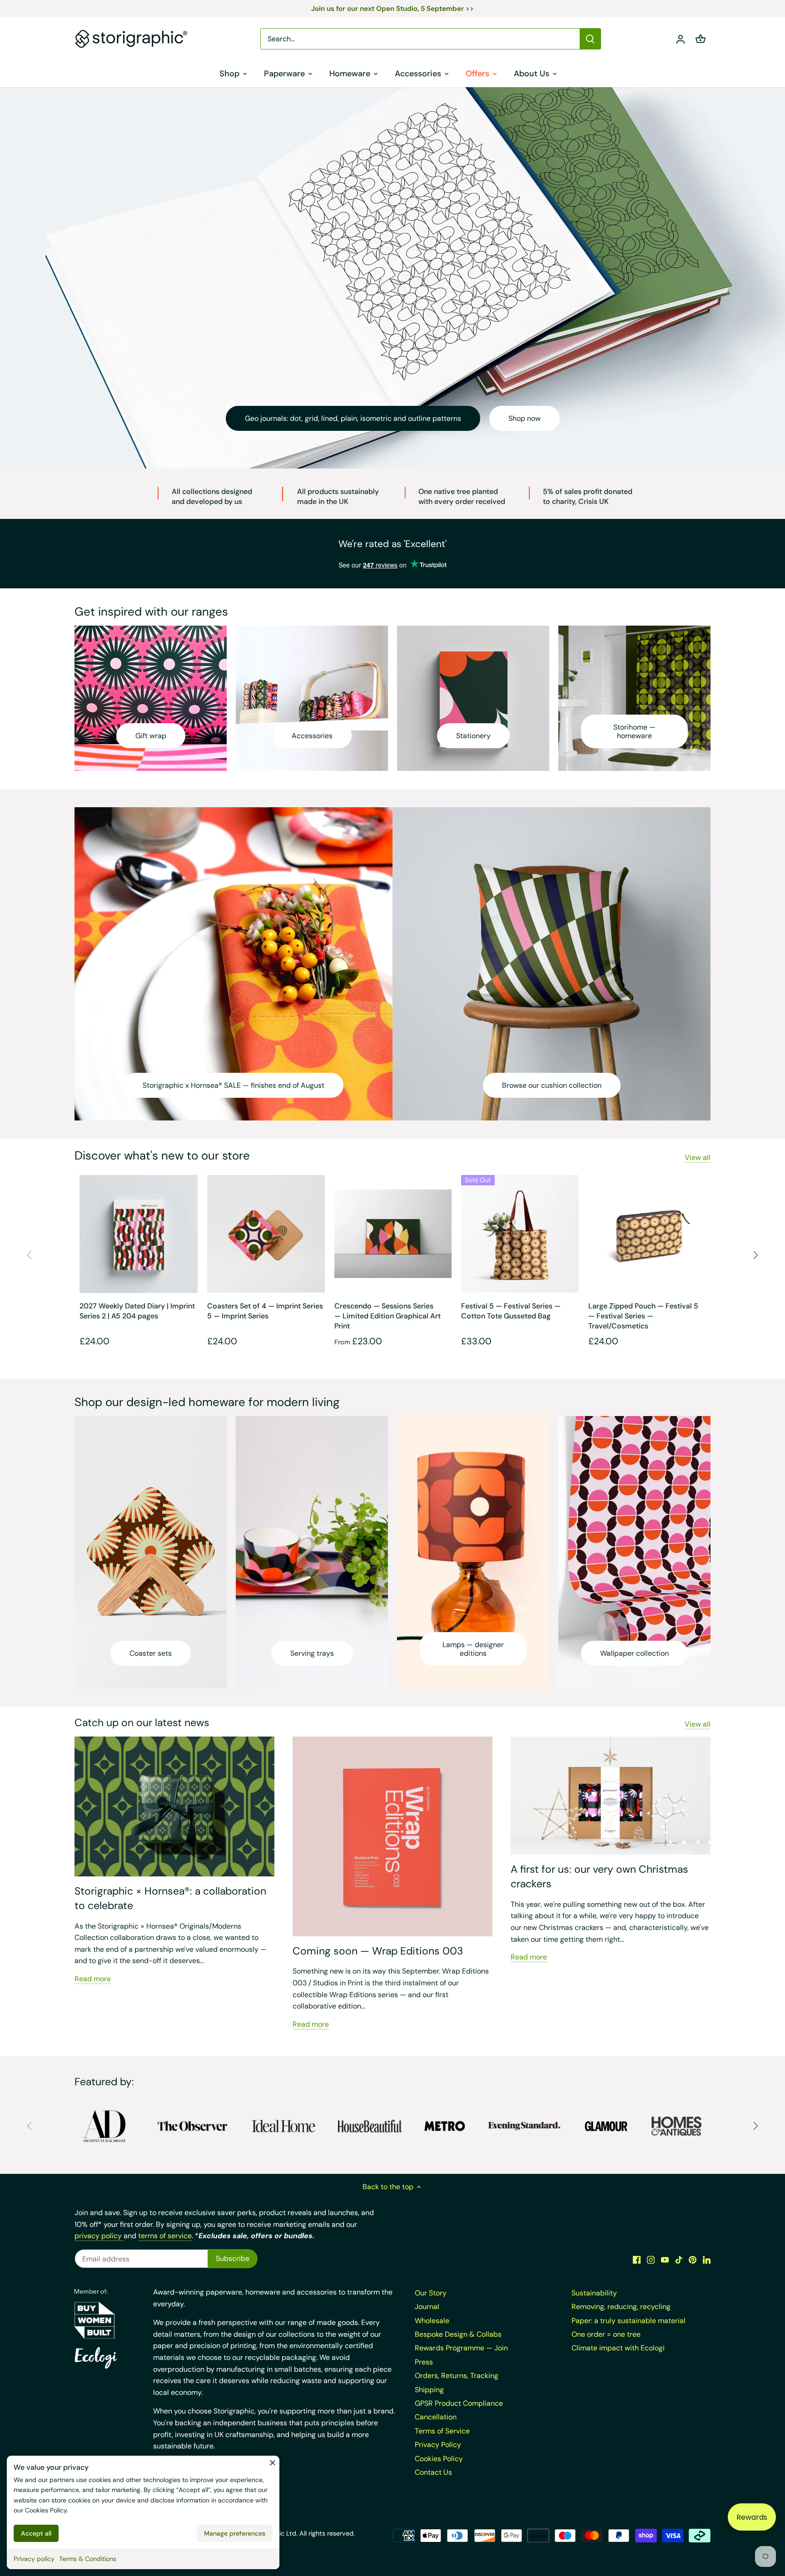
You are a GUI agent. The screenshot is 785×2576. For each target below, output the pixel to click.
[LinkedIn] (707, 2260)
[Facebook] (637, 2260)
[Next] (755, 1255)
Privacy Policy (438, 2445)
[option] (392, 278)
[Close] (273, 2462)
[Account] (681, 39)
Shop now (524, 418)
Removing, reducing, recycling (621, 2307)
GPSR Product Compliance (459, 2403)
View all (698, 1157)
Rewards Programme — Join (461, 2348)
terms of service (165, 2236)
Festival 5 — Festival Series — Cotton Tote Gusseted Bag (511, 1311)
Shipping (429, 2390)
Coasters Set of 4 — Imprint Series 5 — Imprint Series (265, 1311)
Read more (93, 1979)
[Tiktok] (679, 2260)
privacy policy (99, 2236)
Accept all (36, 2533)
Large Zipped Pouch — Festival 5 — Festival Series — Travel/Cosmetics (643, 1316)
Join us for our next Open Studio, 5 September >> (392, 9)
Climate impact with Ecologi (618, 2348)
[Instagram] (651, 2260)
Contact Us (433, 2472)
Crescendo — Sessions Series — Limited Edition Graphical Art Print (388, 1316)
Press (424, 2362)
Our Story (431, 2293)
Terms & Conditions (88, 2559)
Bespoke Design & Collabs (458, 2334)
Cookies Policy (46, 2510)
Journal (427, 2307)
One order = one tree (606, 2334)
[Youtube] (665, 2260)
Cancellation (436, 2417)
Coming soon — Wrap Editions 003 (378, 1951)
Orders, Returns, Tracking (457, 2376)
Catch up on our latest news (142, 1722)
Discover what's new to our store (162, 1155)
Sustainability (594, 2293)
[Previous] (30, 1255)
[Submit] (590, 39)
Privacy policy (34, 2559)
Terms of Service (442, 2431)
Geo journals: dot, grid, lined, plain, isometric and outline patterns (353, 418)
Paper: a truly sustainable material (628, 2321)
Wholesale (432, 2321)
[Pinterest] (693, 2260)
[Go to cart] (701, 39)
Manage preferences (235, 2533)
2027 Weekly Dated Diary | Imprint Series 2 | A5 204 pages (137, 1311)
